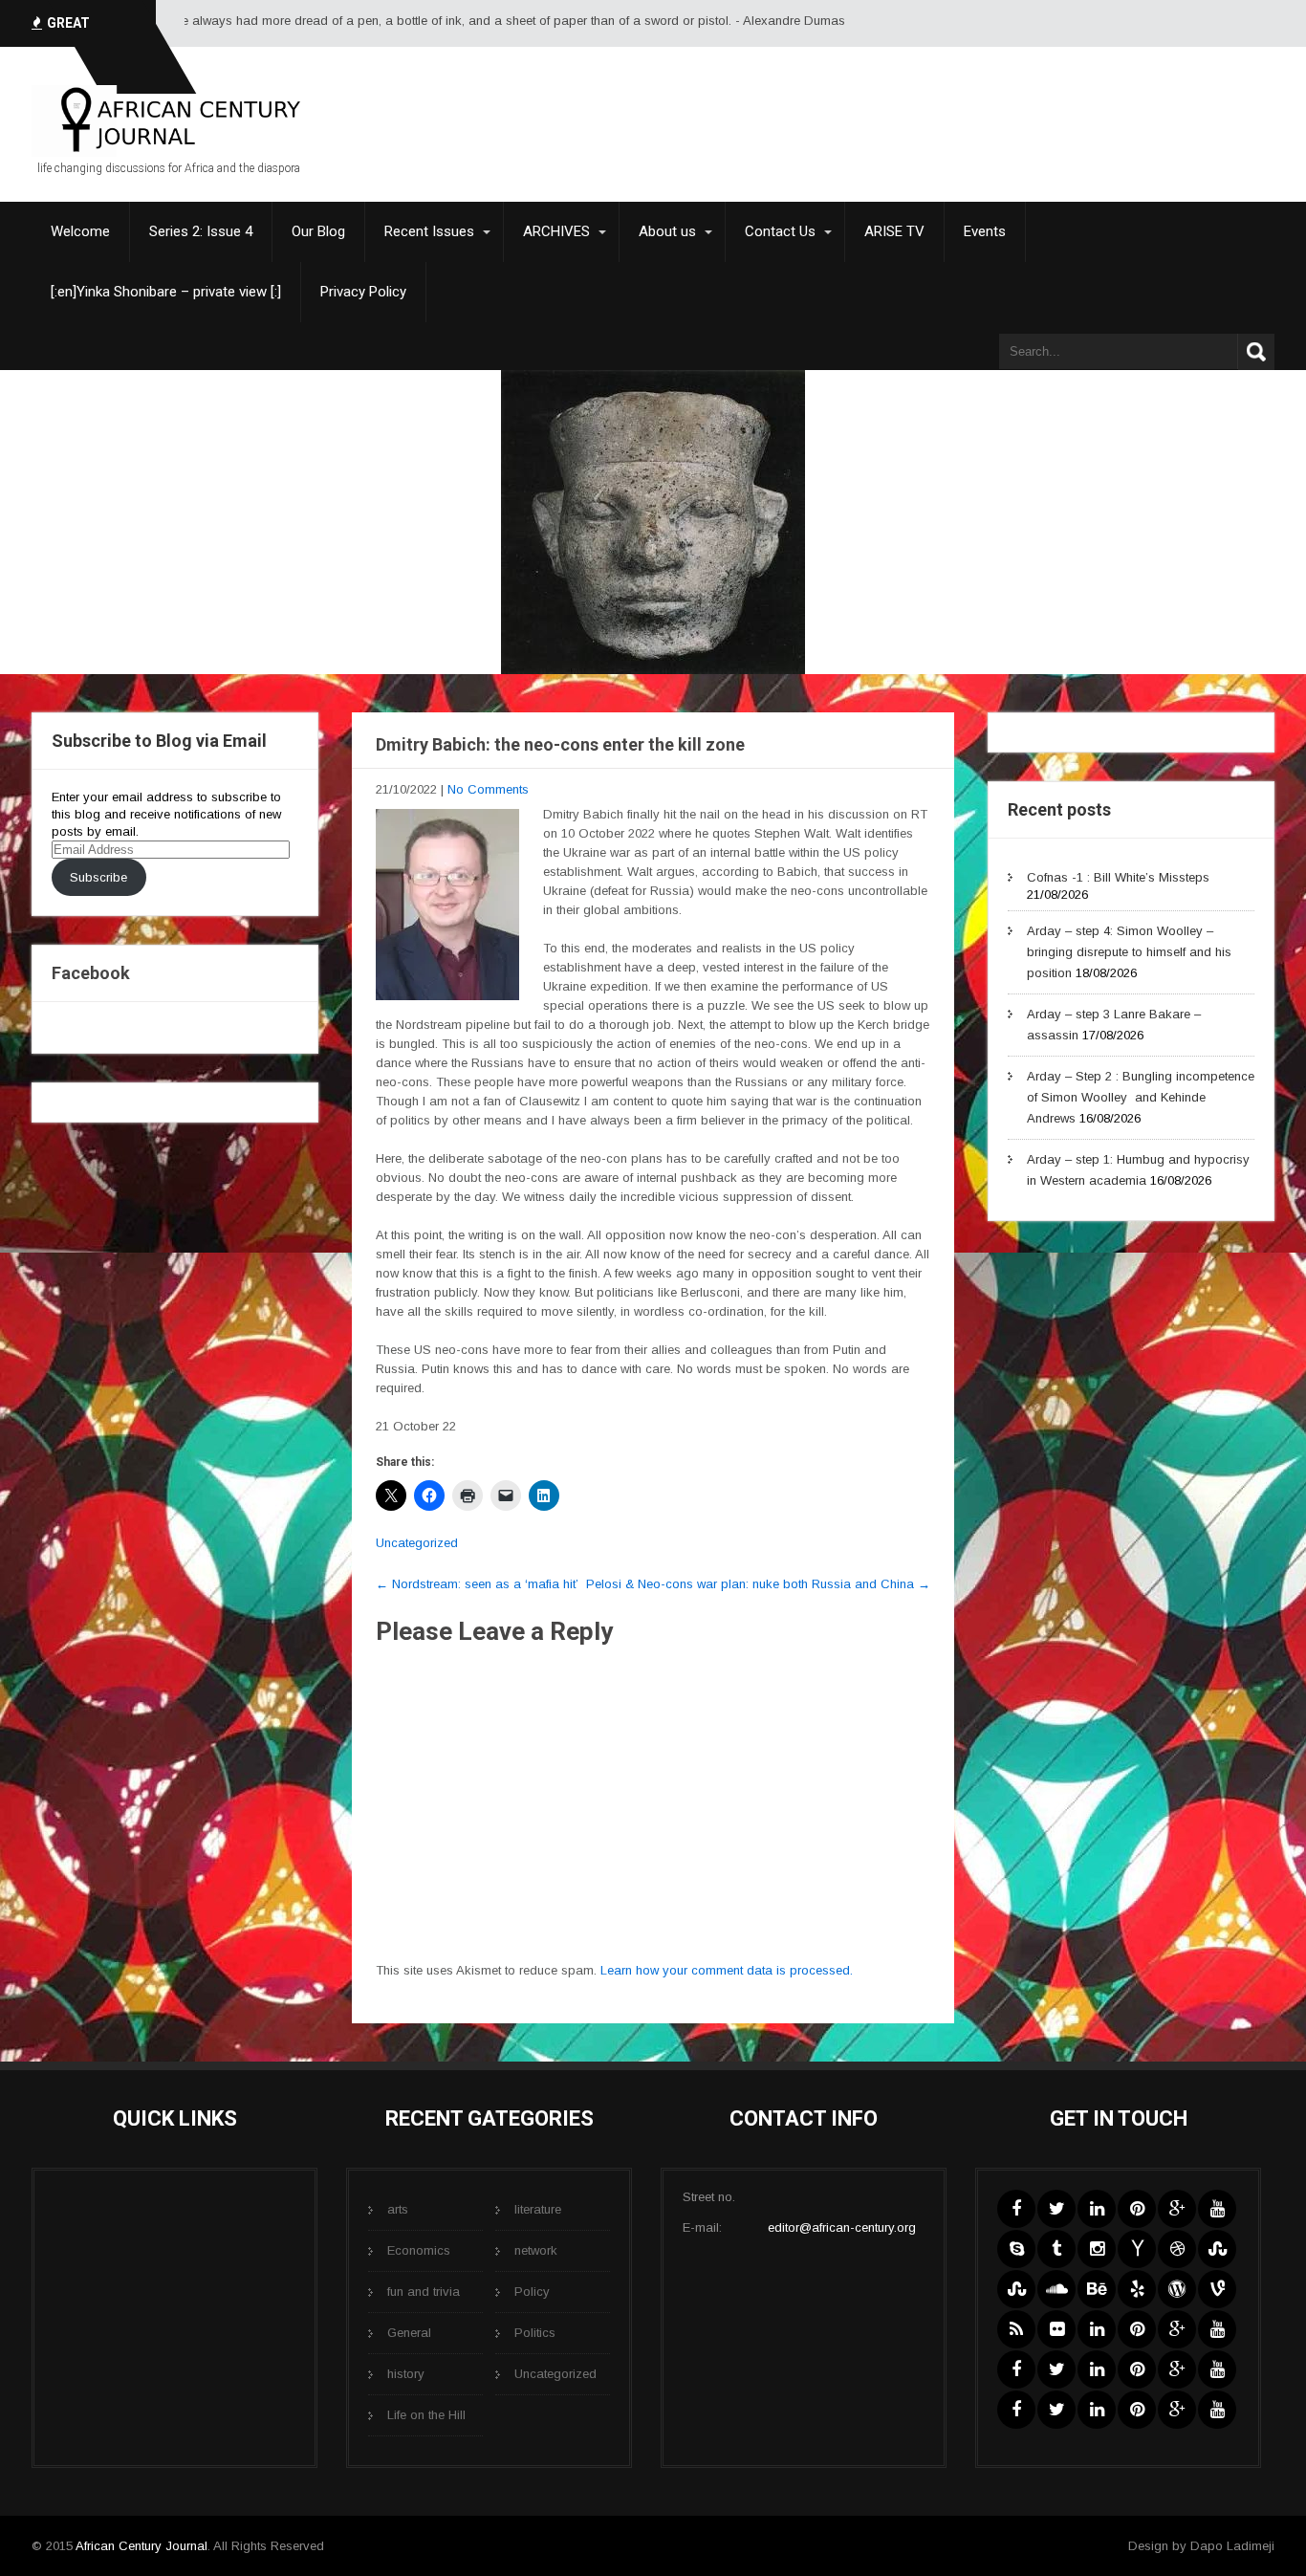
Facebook (91, 973)
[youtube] (1217, 2209)
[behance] (1097, 2289)
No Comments (488, 789)
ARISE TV (894, 231)
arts (398, 2209)
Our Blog (318, 231)
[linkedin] (1097, 2209)
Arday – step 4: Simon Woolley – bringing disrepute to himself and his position (1129, 952)
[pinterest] (1137, 2209)
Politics (535, 2333)
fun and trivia (424, 2292)
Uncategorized (417, 1543)
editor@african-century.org (842, 2227)
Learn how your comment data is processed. (727, 1970)
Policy (532, 2292)
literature (538, 2209)
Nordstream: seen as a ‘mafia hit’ (477, 1584)
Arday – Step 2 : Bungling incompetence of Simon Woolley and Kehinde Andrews (1141, 1097)
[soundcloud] (1056, 2289)
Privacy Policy (363, 292)
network (536, 2250)
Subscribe (98, 877)
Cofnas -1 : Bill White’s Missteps (1118, 877)
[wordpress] (1177, 2289)
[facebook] (1016, 2209)
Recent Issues (429, 231)
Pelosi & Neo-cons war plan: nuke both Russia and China (758, 1584)
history (406, 2374)
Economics (419, 2250)
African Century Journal (141, 2546)
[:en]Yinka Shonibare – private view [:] (166, 292)
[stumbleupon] (1217, 2249)
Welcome (80, 231)
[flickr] (1056, 2329)
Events (985, 231)
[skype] (1016, 2249)
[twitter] (1056, 2209)
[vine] (1217, 2289)
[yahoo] (1137, 2249)
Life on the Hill (426, 2415)
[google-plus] (1177, 2209)
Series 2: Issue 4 (201, 231)
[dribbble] (1177, 2249)
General (409, 2333)
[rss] (1016, 2329)
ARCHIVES (556, 231)
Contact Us (780, 231)
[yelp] (1137, 2289)
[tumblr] (1056, 2249)
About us (667, 231)
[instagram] (1097, 2249)
